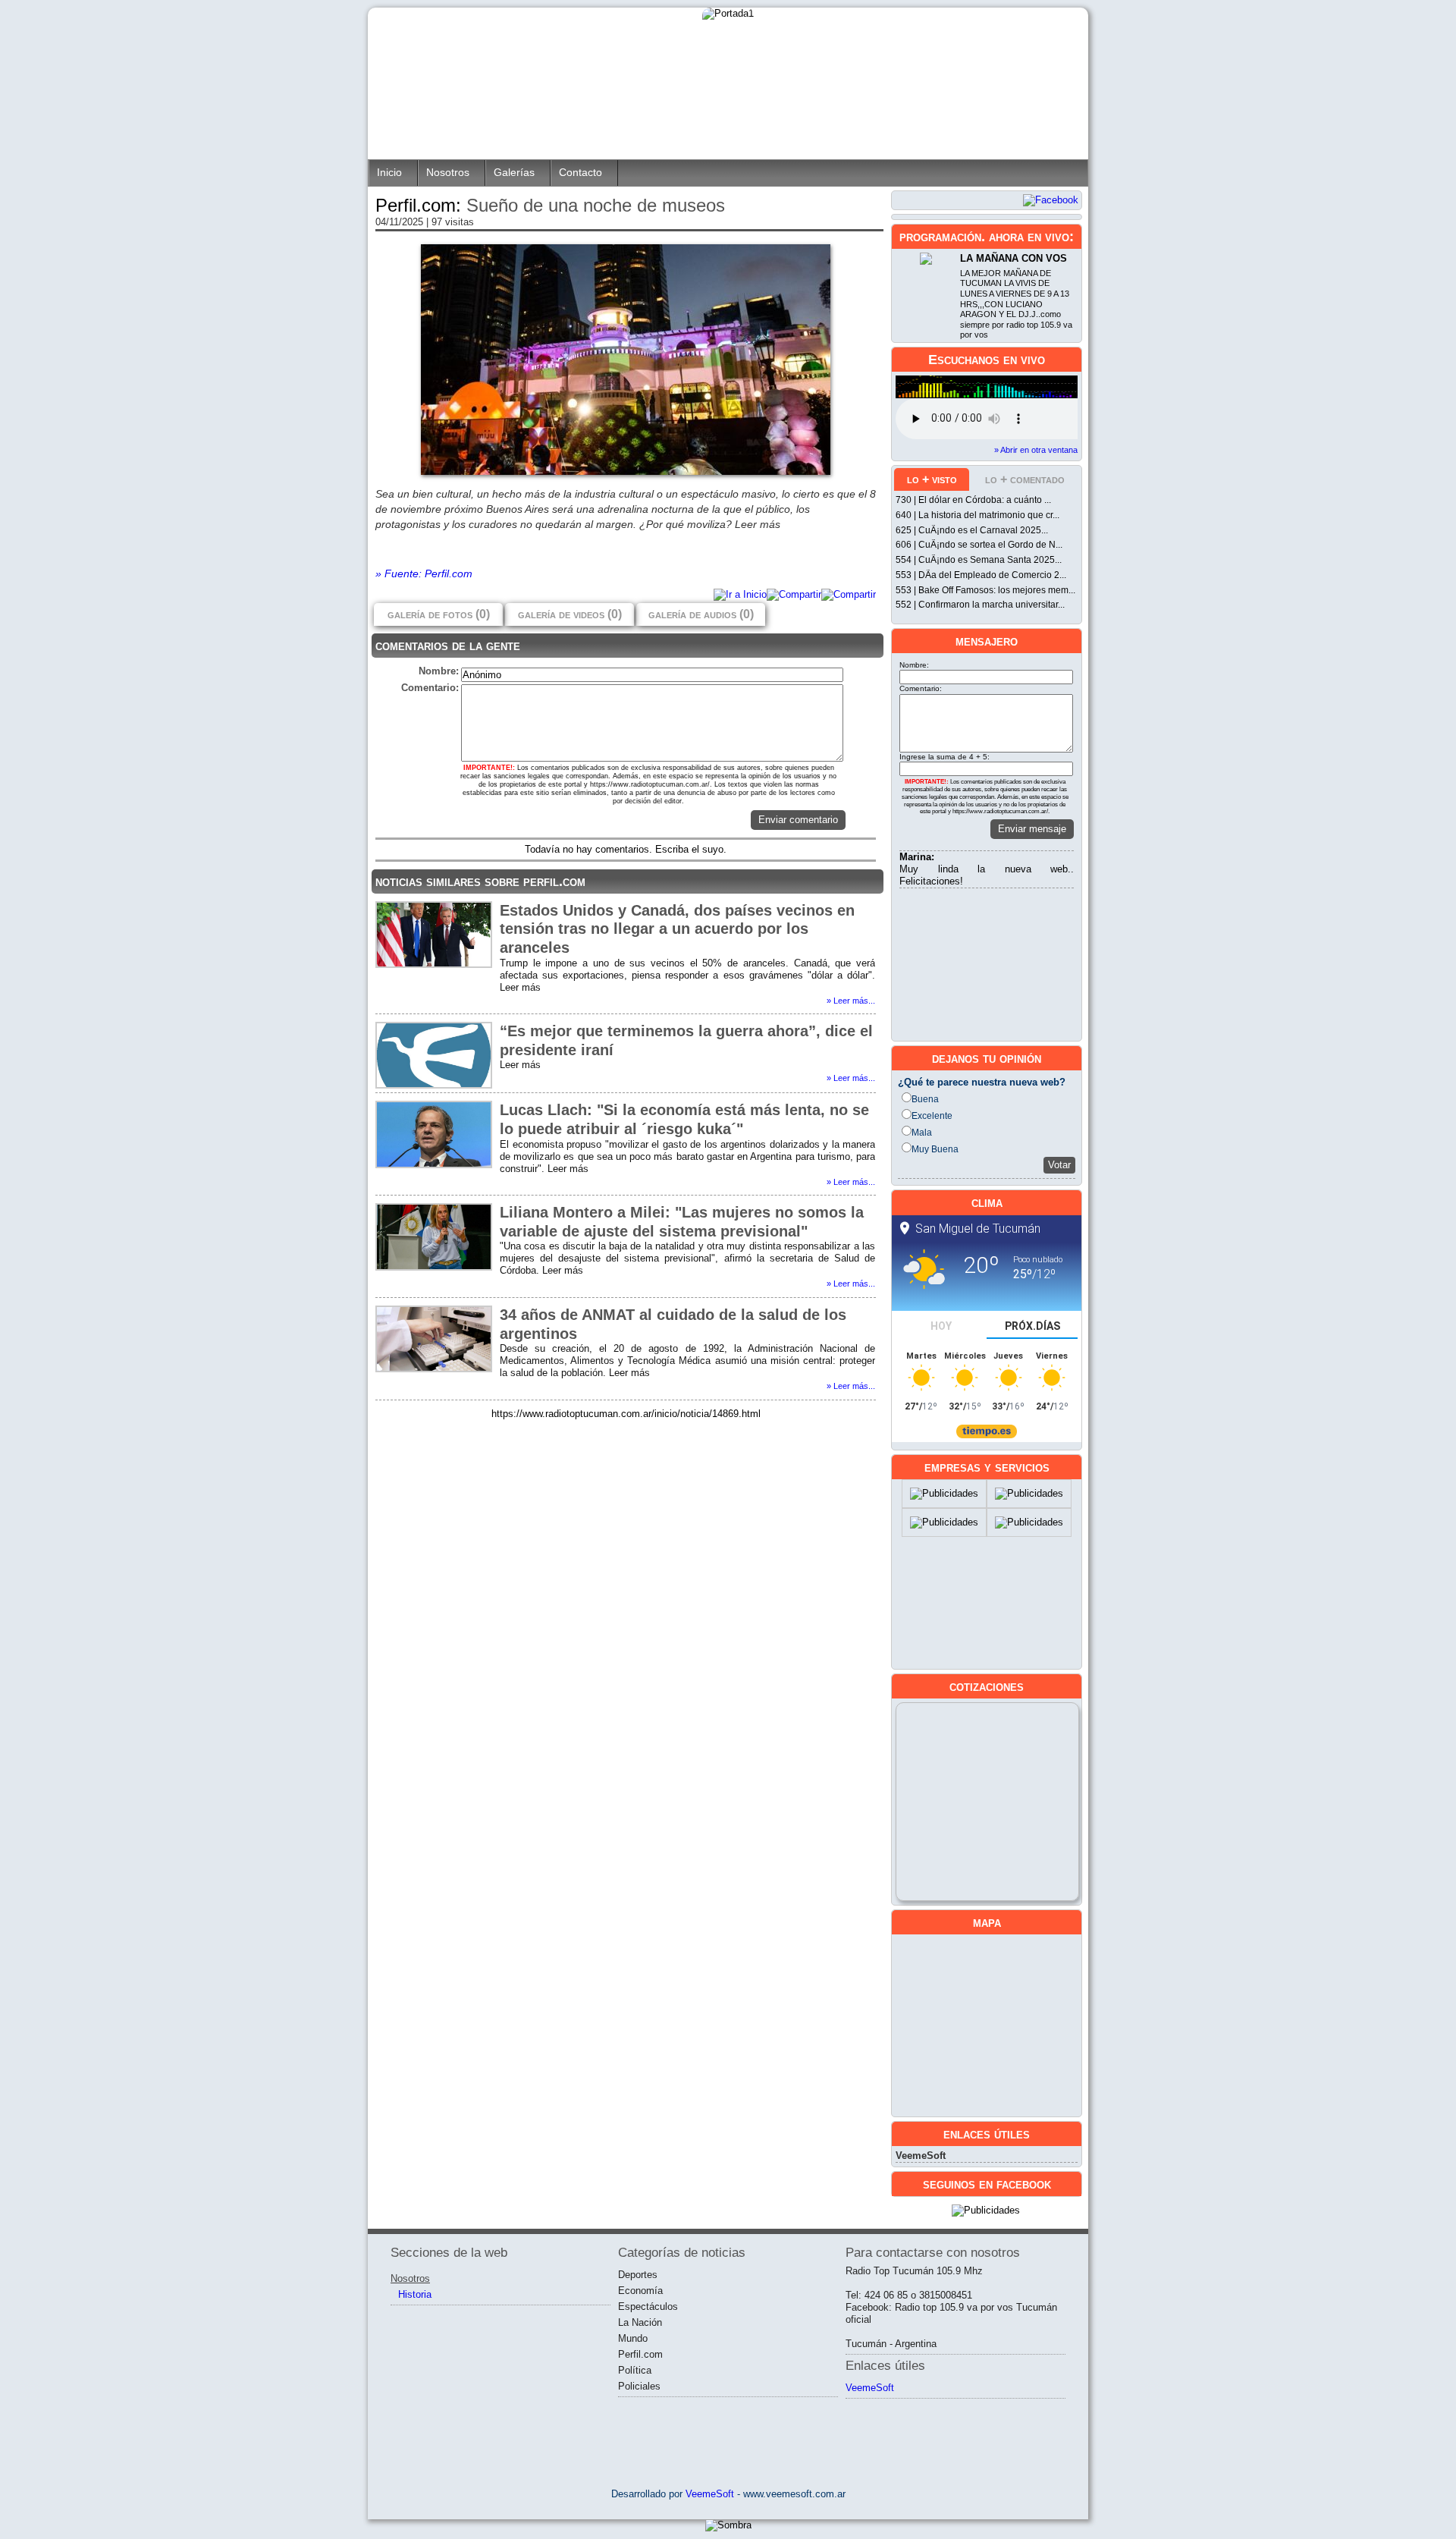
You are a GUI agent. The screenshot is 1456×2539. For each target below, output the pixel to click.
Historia (415, 2294)
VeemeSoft (921, 2156)
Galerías (514, 173)
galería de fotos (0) (439, 614)
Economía (640, 2291)
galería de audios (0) (701, 614)
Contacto (581, 173)
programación (940, 237)
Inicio (389, 173)
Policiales (639, 2386)
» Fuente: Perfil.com (424, 573)
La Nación (640, 2322)
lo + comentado (1025, 479)
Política (635, 2370)
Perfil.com (640, 2354)
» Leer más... (851, 1001)
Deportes (638, 2275)
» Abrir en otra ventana (1036, 450)
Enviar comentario (798, 820)
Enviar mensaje (1032, 829)
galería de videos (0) (570, 614)
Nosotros (448, 173)
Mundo (633, 2338)
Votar (1059, 1165)
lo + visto (932, 479)
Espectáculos (648, 2306)
